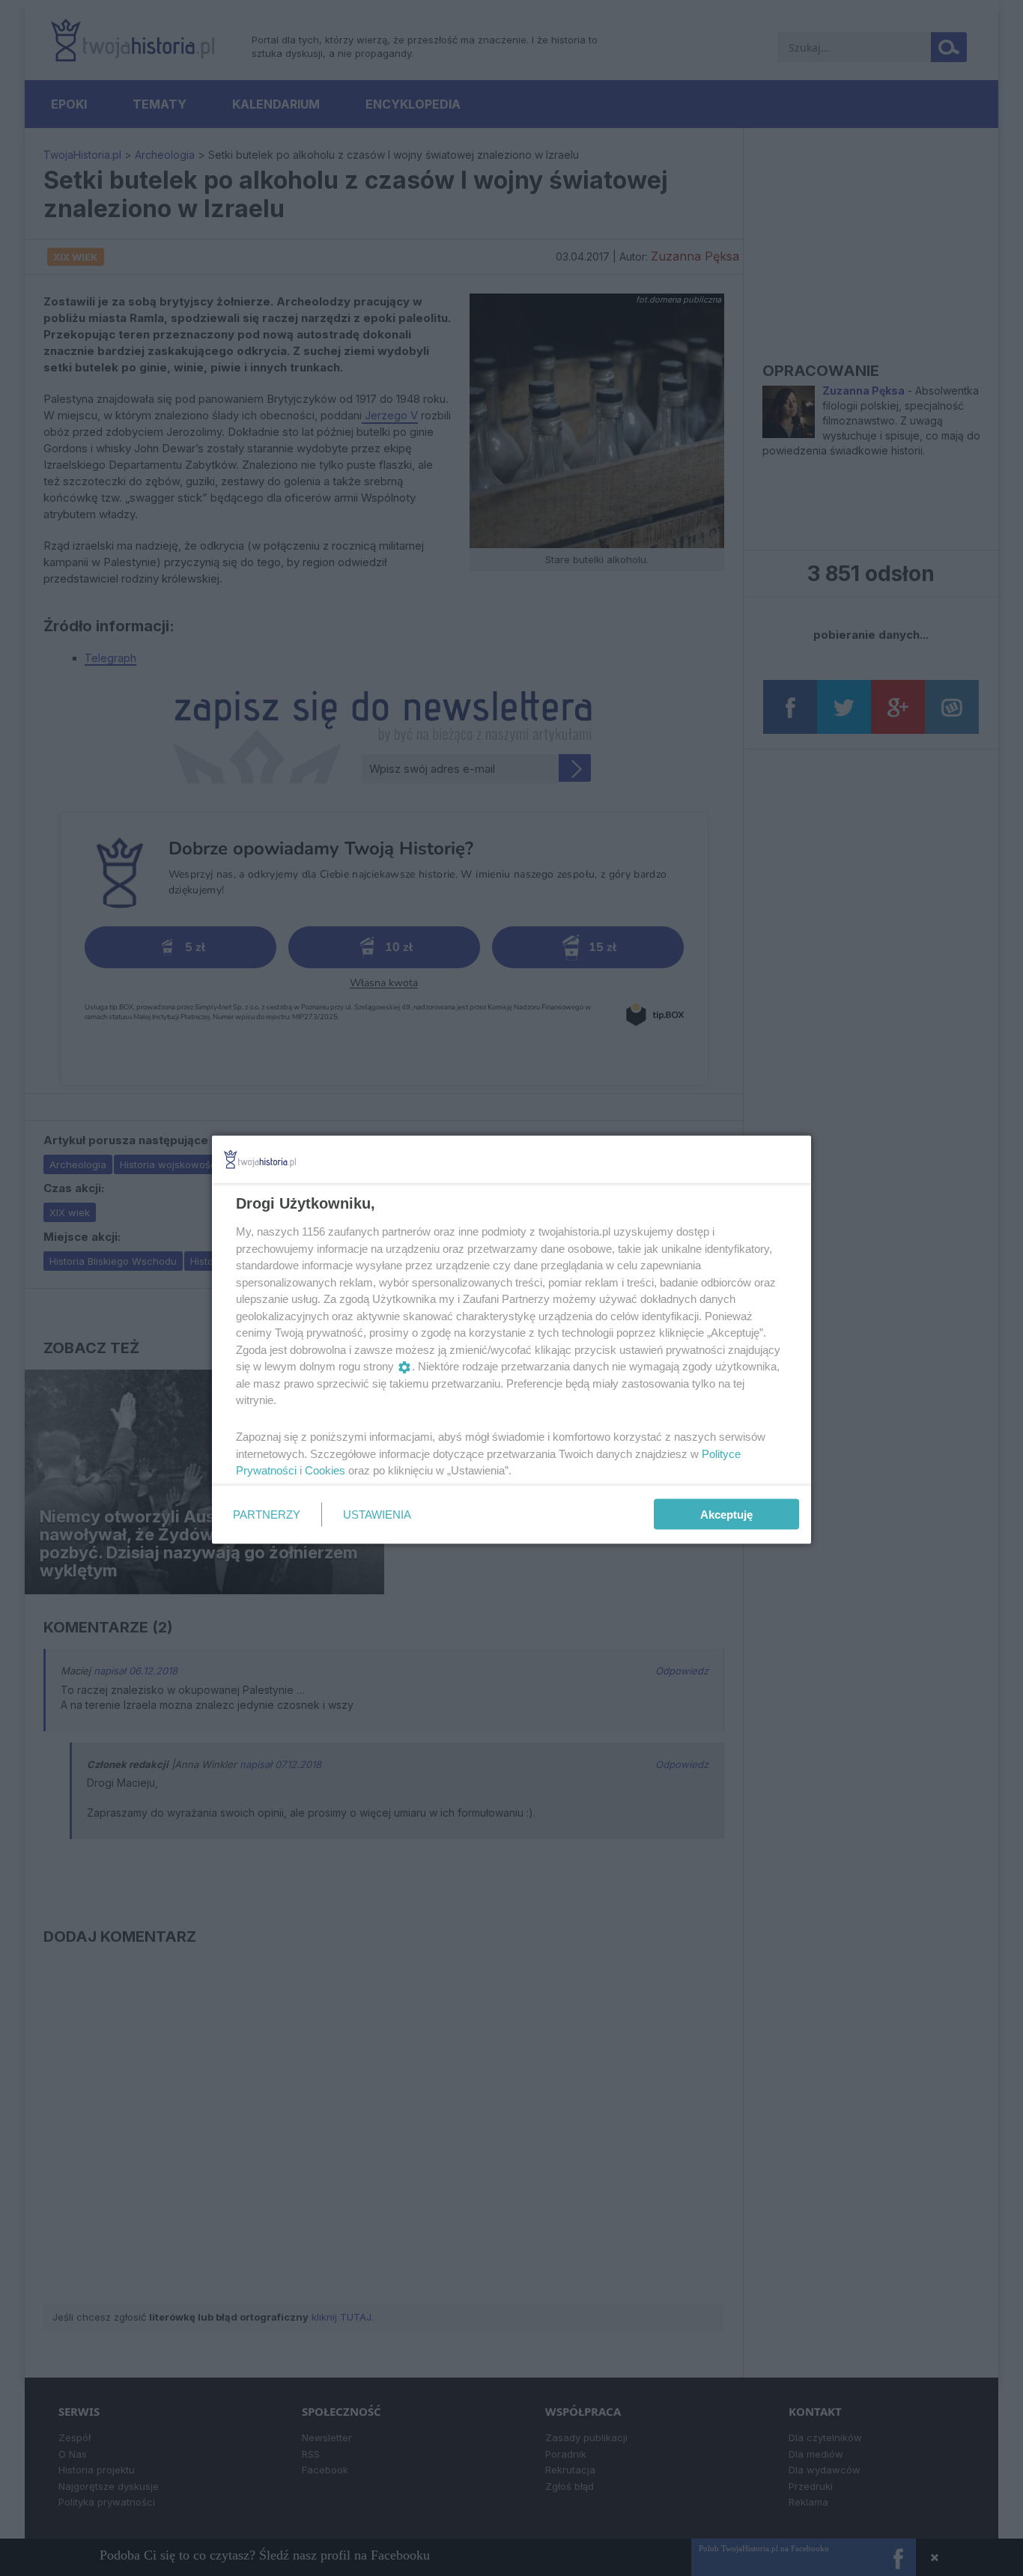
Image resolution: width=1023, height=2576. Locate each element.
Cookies (325, 1470)
